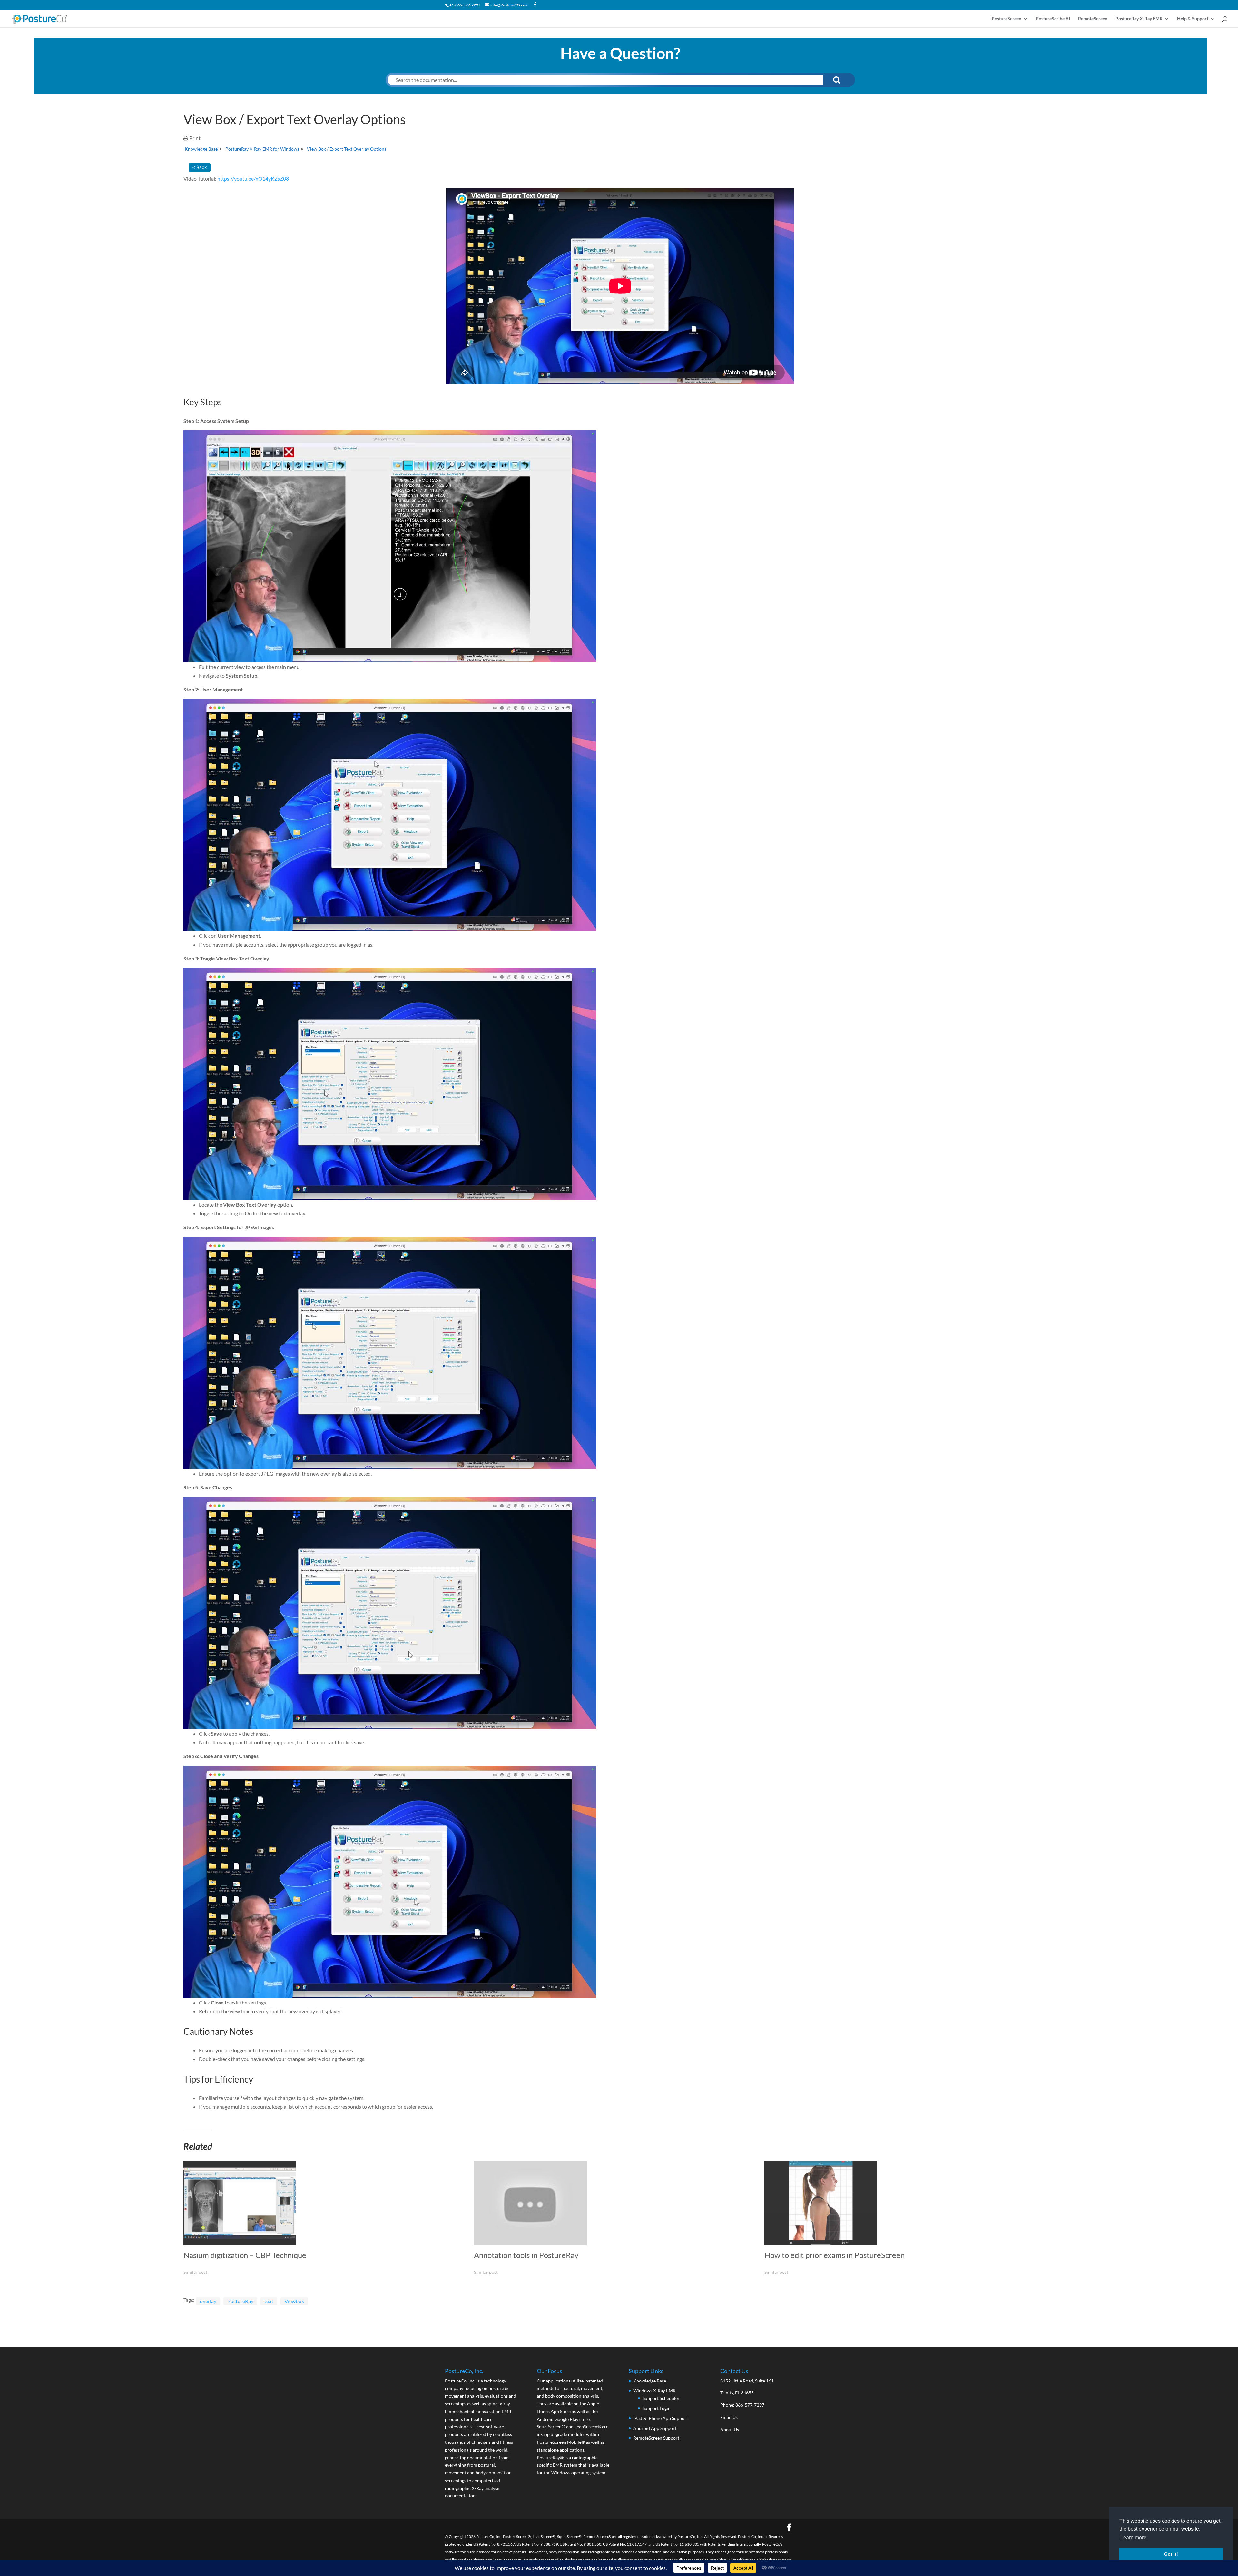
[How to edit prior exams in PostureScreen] (906, 2203)
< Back (200, 167)
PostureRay (240, 2301)
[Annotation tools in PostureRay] (616, 2203)
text (269, 2301)
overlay (208, 2301)
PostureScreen (1007, 19)
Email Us (729, 2417)
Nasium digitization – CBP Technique (245, 2255)
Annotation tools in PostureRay (526, 2255)
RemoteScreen (1093, 19)
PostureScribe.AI (1053, 19)
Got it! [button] (1171, 2554)
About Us (730, 2429)
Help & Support (1193, 19)
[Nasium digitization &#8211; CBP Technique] (325, 2203)
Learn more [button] (1133, 2537)
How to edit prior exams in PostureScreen (835, 2255)
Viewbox (294, 2301)
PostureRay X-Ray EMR (1139, 19)
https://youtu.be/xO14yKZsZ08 (253, 179)
